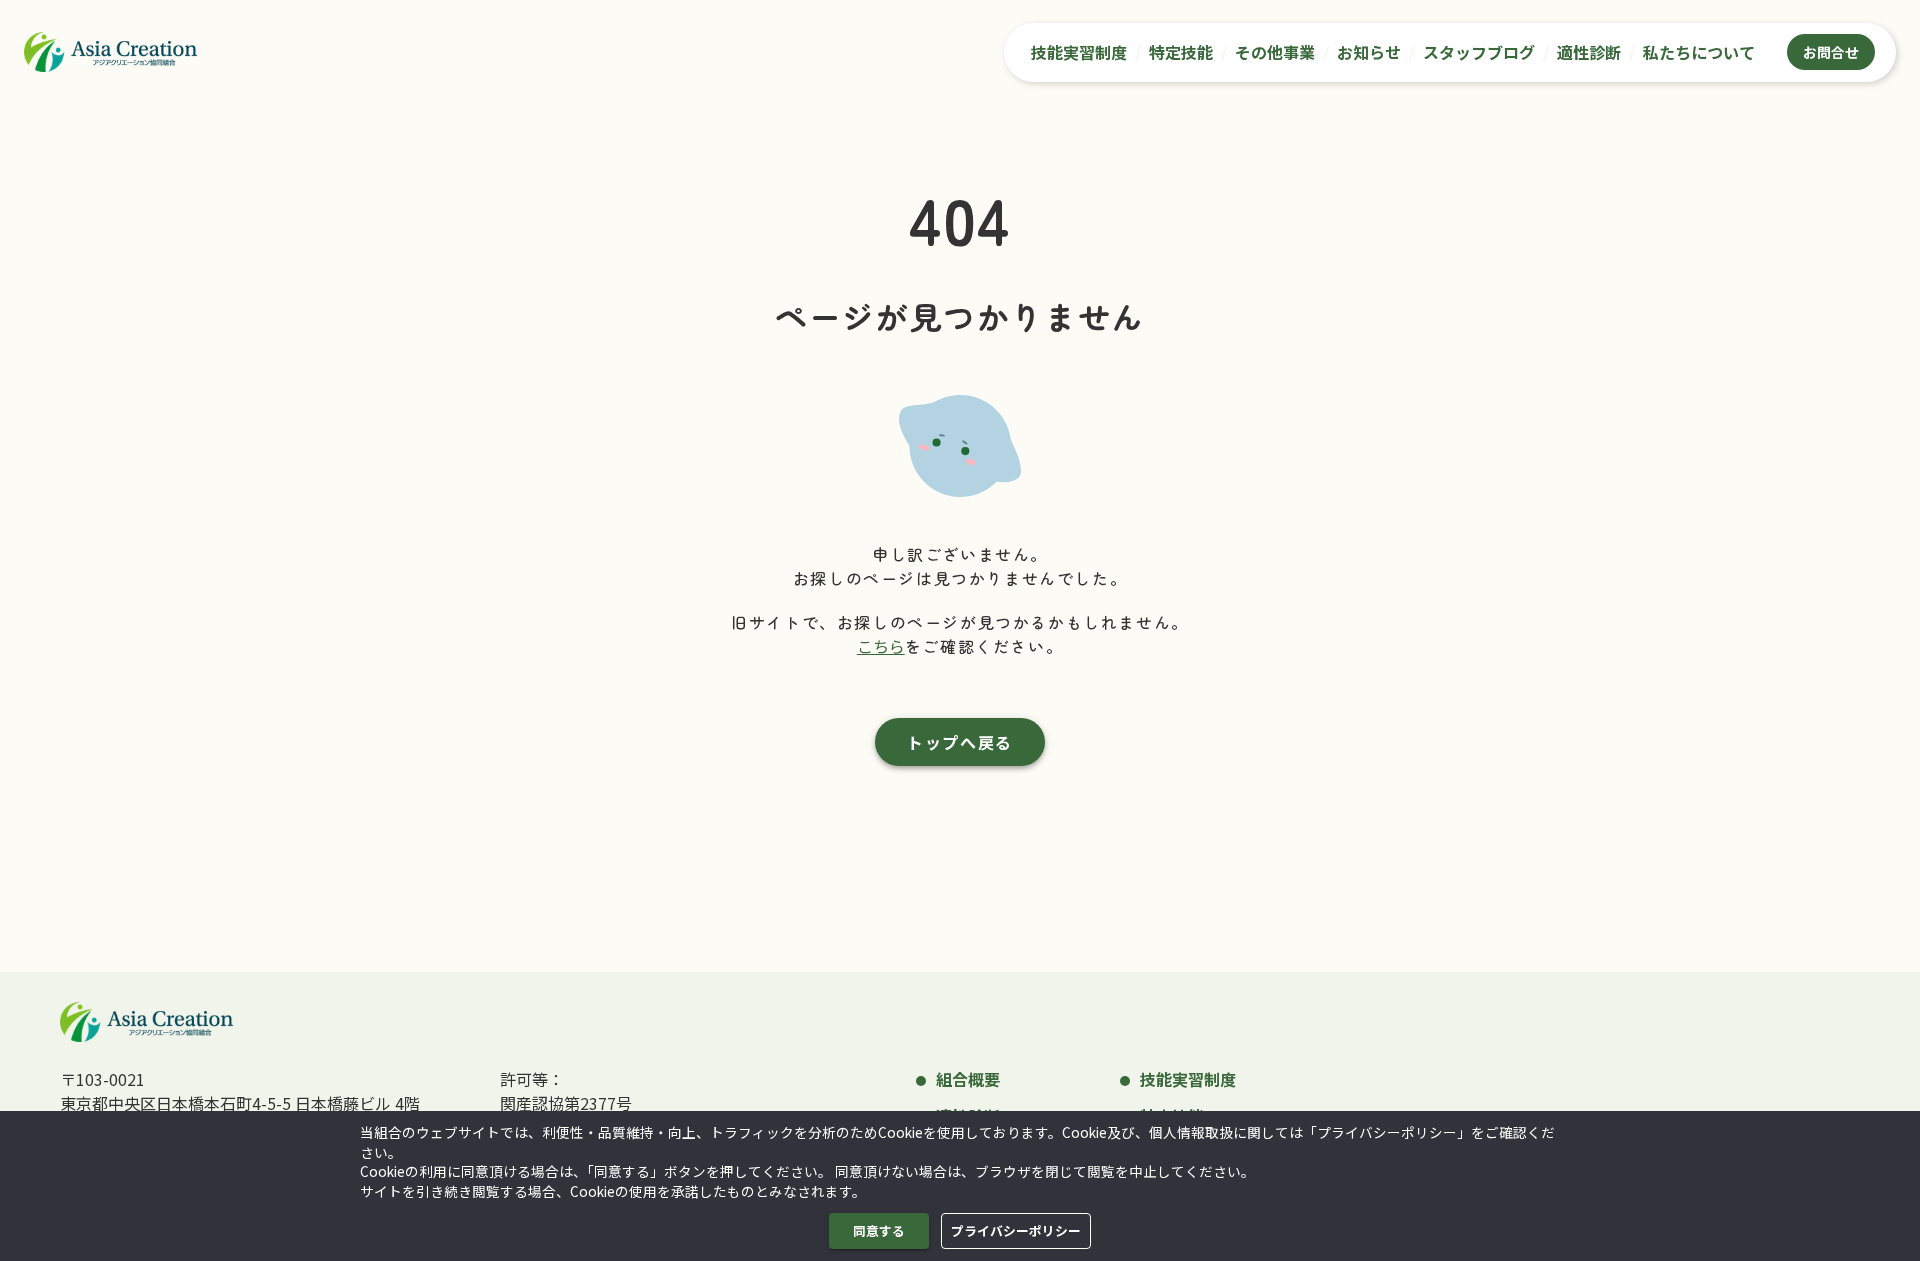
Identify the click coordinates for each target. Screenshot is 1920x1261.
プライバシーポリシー (1016, 1230)
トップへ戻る (960, 742)
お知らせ (1369, 52)
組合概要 (968, 1079)
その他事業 (1275, 52)
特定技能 (1181, 52)
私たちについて (1699, 52)
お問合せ (1831, 52)
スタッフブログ (1479, 52)
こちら (881, 646)
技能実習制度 (1079, 52)
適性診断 (1589, 52)
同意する (879, 1230)
